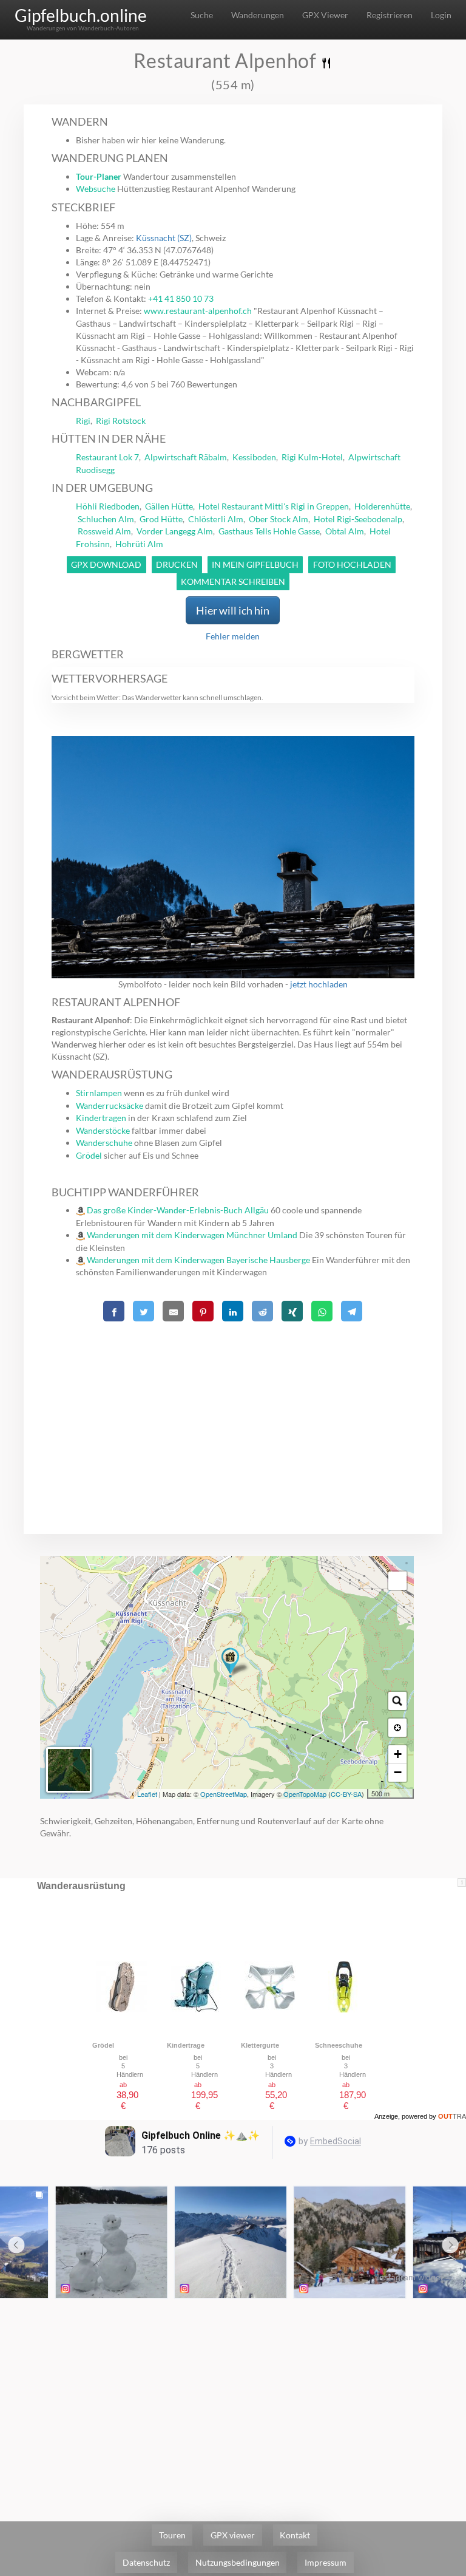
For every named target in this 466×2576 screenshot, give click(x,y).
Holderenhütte (382, 506)
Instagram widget (410, 2277)
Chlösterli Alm (216, 519)
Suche (202, 15)
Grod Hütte (161, 519)
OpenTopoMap (305, 1794)
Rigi (83, 421)
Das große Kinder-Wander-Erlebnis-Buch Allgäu (178, 1210)
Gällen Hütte (169, 506)
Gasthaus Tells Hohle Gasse (269, 531)
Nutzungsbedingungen (238, 2562)
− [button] (398, 1772)
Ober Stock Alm (279, 519)
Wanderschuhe (104, 1143)
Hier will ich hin (233, 610)
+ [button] (398, 1754)
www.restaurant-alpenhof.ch (198, 311)
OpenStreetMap (224, 1794)
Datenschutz (146, 2562)
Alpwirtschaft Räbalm (186, 457)
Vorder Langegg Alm (175, 531)
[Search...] (397, 1701)
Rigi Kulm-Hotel (312, 457)
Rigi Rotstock (121, 421)
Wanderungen (258, 15)
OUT (452, 2116)
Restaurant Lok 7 (107, 457)
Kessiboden (254, 457)
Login (441, 15)
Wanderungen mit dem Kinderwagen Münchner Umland (192, 1235)
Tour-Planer (99, 176)
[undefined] (397, 1581)
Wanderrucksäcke (110, 1106)
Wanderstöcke (103, 1130)
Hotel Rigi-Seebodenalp (358, 519)
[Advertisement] (233, 1411)
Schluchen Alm (106, 519)
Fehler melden (233, 636)
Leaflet (147, 1794)
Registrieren (390, 15)
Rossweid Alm (104, 531)
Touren (172, 2535)
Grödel (89, 1155)
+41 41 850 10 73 (181, 298)
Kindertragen (101, 1118)
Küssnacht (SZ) (164, 238)
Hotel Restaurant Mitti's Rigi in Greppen (274, 506)
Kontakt (295, 2535)
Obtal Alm (345, 531)
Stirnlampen (99, 1093)
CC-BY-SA (346, 1794)
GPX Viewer (325, 15)
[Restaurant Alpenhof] (230, 1663)
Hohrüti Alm (139, 544)
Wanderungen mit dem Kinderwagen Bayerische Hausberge (198, 1260)
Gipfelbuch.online (81, 15)
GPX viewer (233, 2535)
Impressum (326, 2562)
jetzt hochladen (319, 984)
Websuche (96, 189)
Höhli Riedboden (108, 506)
